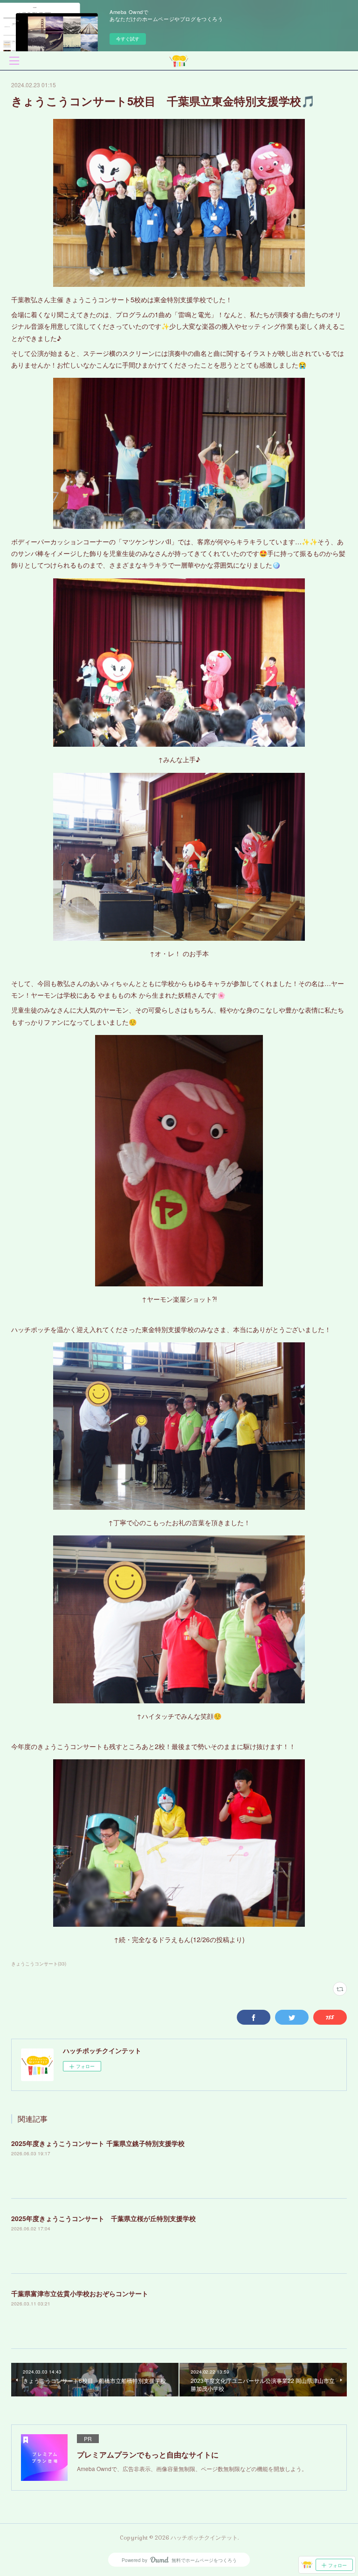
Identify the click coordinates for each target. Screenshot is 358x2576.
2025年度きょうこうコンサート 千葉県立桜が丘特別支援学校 (103, 2218)
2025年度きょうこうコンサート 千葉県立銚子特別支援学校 (98, 2143)
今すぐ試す (128, 39)
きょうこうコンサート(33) (39, 1964)
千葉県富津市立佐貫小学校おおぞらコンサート (80, 2293)
